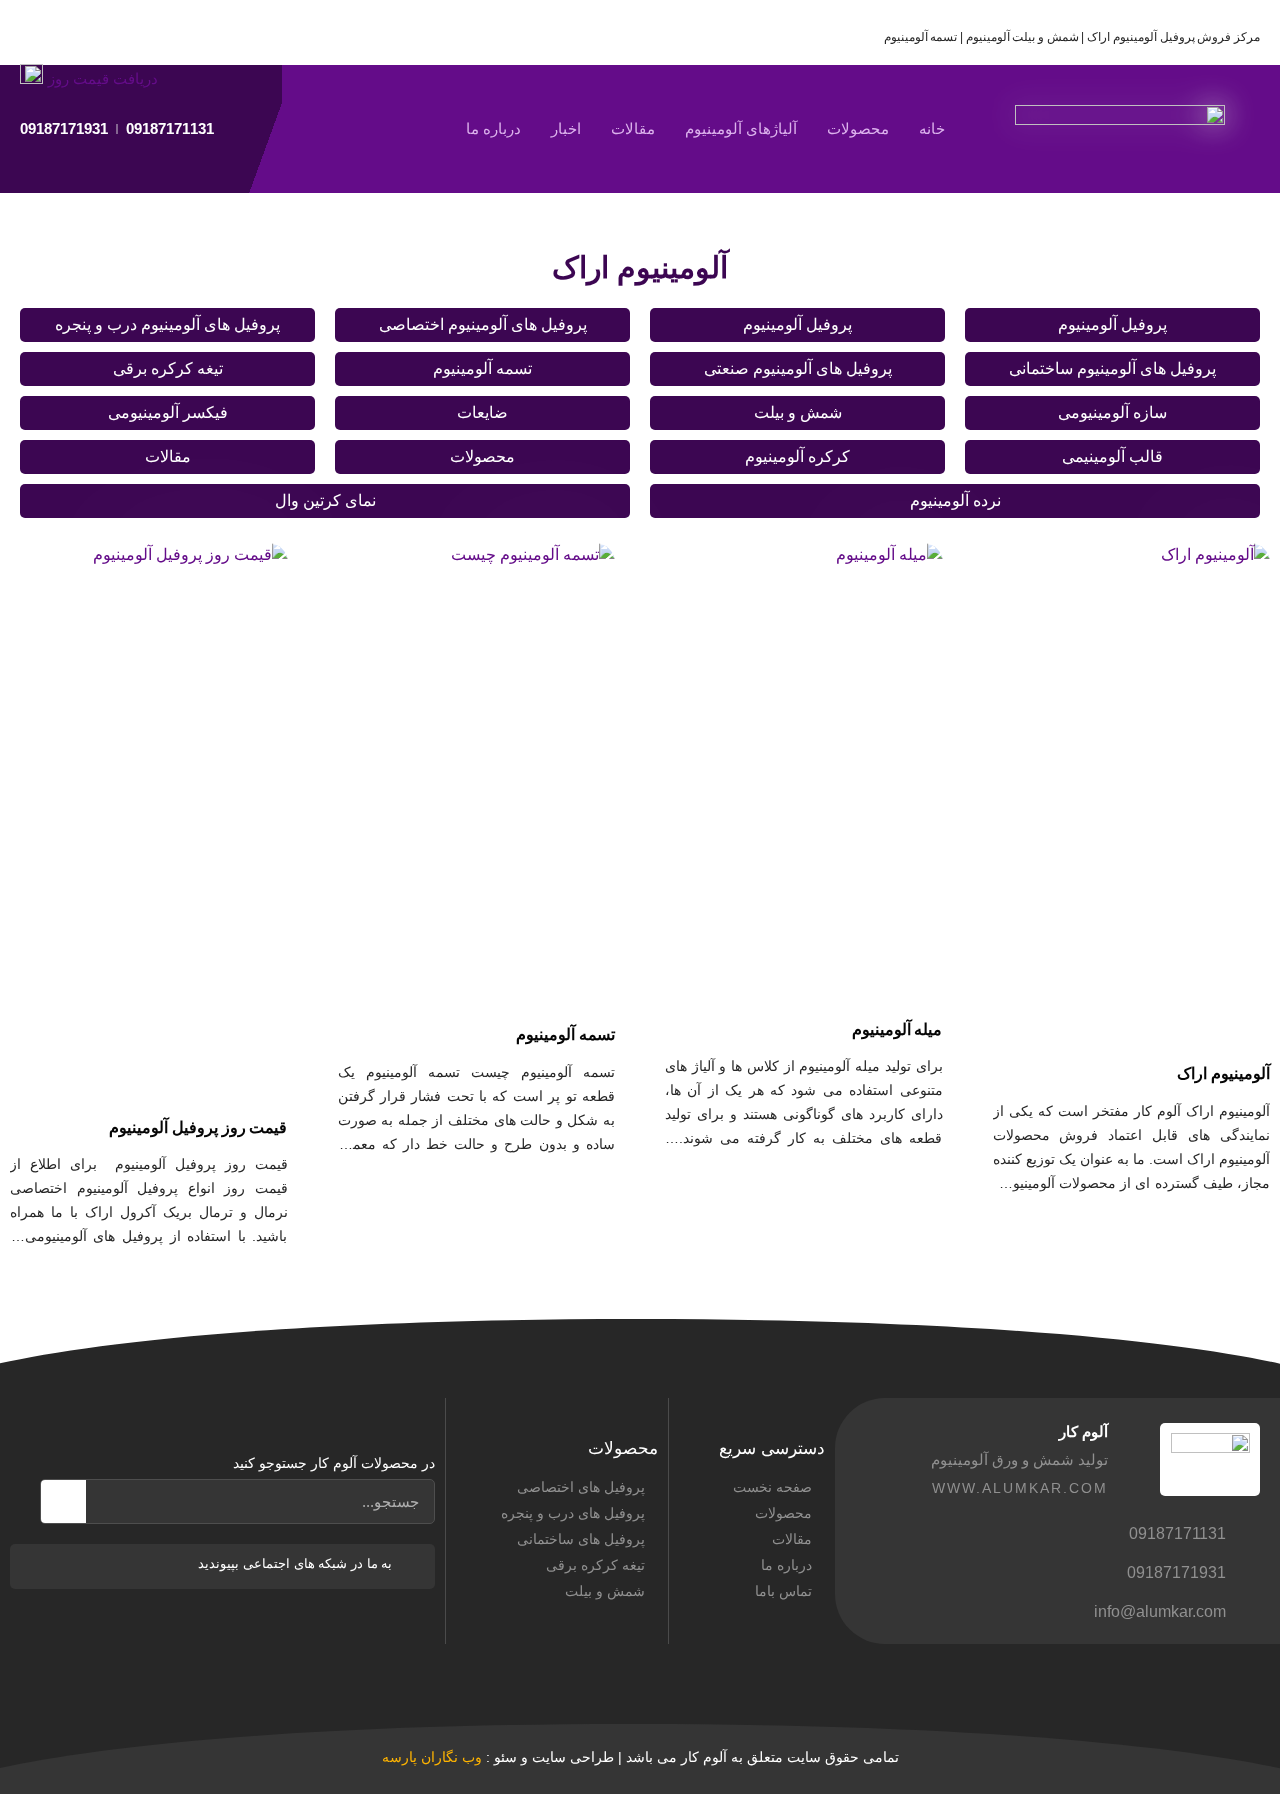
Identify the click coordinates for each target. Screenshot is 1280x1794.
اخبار (566, 128)
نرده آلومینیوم (955, 500)
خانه (932, 128)
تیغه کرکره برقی (168, 368)
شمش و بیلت (798, 412)
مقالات (633, 128)
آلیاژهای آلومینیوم (741, 128)
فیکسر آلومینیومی (168, 412)
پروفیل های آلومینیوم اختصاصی (483, 324)
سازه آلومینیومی (1112, 412)
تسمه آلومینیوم (482, 368)
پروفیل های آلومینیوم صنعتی (798, 368)
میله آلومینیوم (897, 1029)
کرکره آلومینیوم (797, 456)
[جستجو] (63, 1501)
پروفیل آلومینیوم (1112, 324)
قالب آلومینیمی (1112, 456)
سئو (505, 1757)
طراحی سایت (573, 1757)
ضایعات (482, 412)
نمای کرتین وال (325, 500)
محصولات (858, 128)
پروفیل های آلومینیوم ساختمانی (1112, 368)
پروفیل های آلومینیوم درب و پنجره (167, 324)
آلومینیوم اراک (1223, 1073)
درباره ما (493, 128)
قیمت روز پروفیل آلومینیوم (198, 1127)
